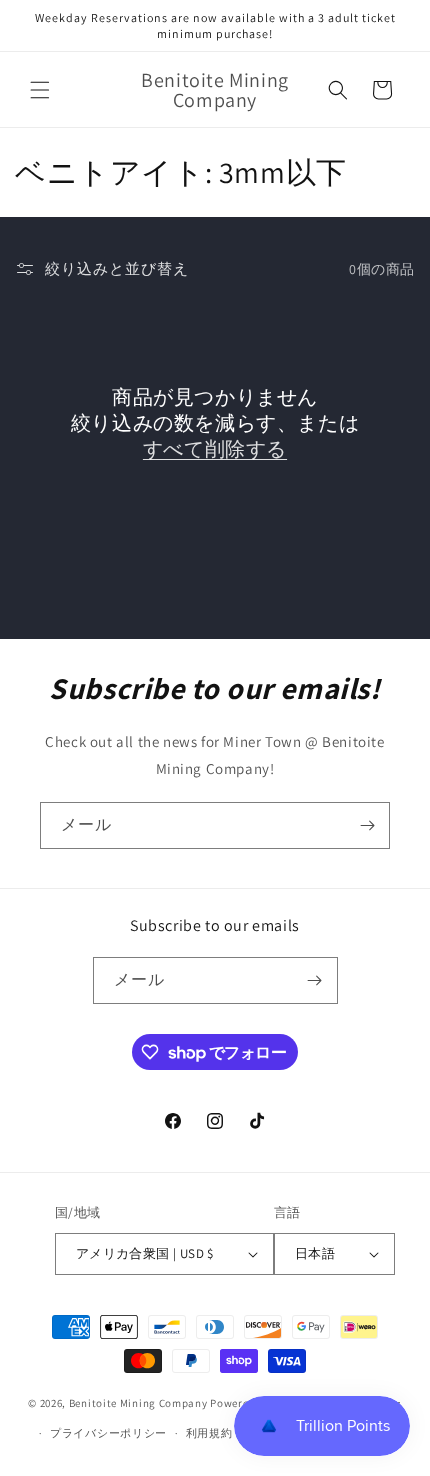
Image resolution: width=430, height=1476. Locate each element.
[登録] (367, 825)
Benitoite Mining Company (138, 1402)
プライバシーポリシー (108, 1433)
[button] (40, 90)
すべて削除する (215, 449)
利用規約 (209, 1433)
